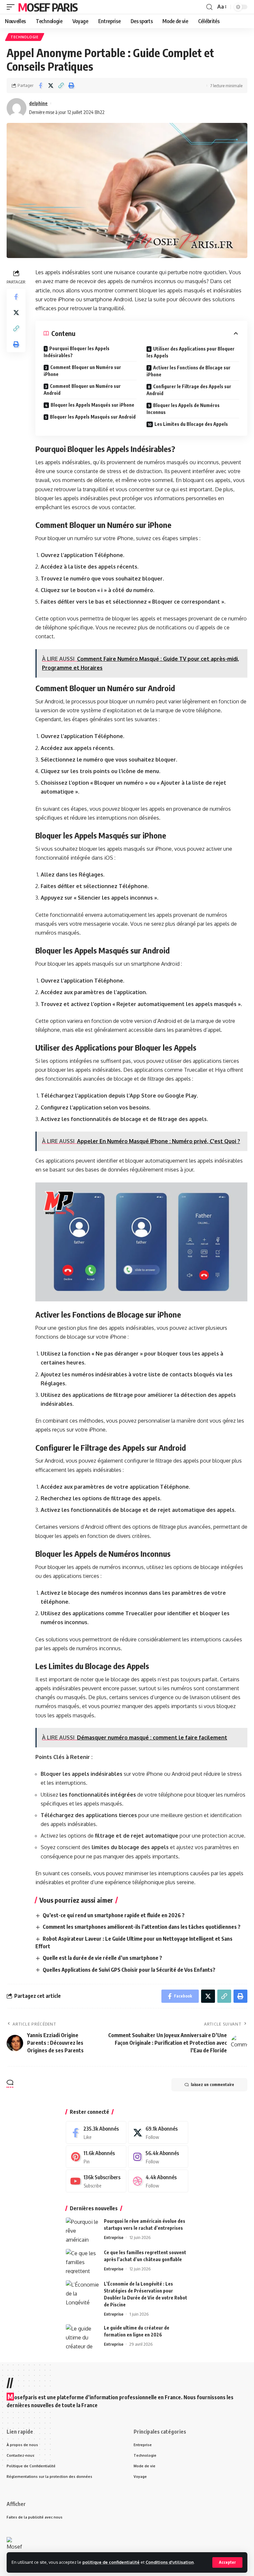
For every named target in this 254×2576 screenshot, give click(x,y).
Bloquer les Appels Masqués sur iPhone (92, 405)
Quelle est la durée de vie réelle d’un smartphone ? (102, 1958)
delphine (38, 103)
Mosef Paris (48, 7)
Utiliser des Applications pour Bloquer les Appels (190, 352)
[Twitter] (158, 2132)
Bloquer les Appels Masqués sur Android (93, 417)
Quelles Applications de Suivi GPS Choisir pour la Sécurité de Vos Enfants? (129, 1970)
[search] (209, 7)
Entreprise (114, 2237)
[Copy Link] (61, 86)
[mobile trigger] (12, 7)
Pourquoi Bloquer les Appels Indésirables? (77, 352)
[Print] (71, 86)
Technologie (25, 37)
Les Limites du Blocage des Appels (191, 424)
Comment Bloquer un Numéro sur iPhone (82, 371)
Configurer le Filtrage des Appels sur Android (189, 390)
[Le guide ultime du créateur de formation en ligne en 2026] (82, 2337)
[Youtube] (96, 2181)
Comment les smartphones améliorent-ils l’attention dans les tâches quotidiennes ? (142, 1927)
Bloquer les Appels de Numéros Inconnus (183, 409)
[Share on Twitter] (51, 86)
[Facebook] (96, 2132)
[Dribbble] (158, 2181)
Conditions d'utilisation (170, 2562)
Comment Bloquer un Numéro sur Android (82, 390)
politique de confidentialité (111, 2562)
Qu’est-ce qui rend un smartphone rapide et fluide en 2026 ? (114, 1915)
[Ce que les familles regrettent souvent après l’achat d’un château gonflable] (82, 2261)
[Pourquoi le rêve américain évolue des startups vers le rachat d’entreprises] (82, 2230)
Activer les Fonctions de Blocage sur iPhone (189, 371)
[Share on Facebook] (40, 86)
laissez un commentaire (212, 2085)
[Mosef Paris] (15, 2545)
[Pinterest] (96, 2157)
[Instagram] (158, 2157)
